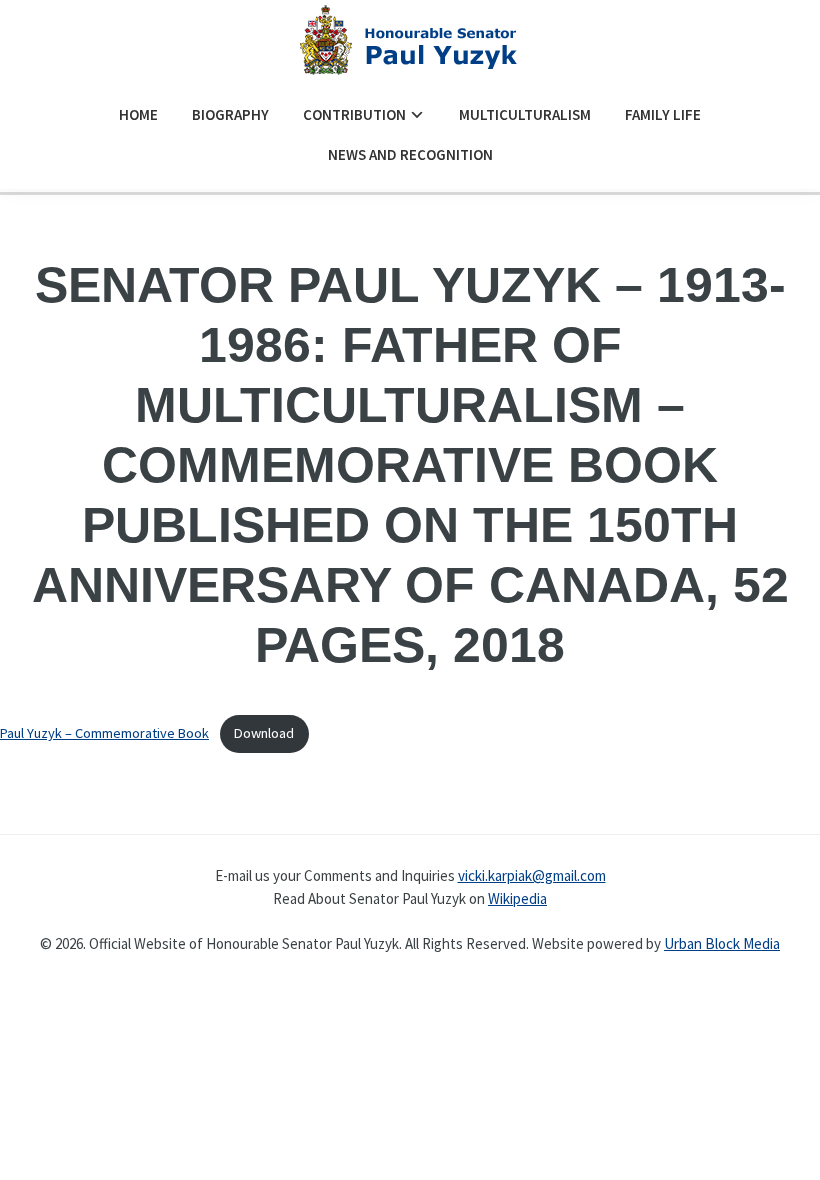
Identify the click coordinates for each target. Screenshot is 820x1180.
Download (264, 733)
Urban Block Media (722, 943)
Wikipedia (517, 898)
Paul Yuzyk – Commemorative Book (104, 733)
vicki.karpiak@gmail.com (532, 875)
